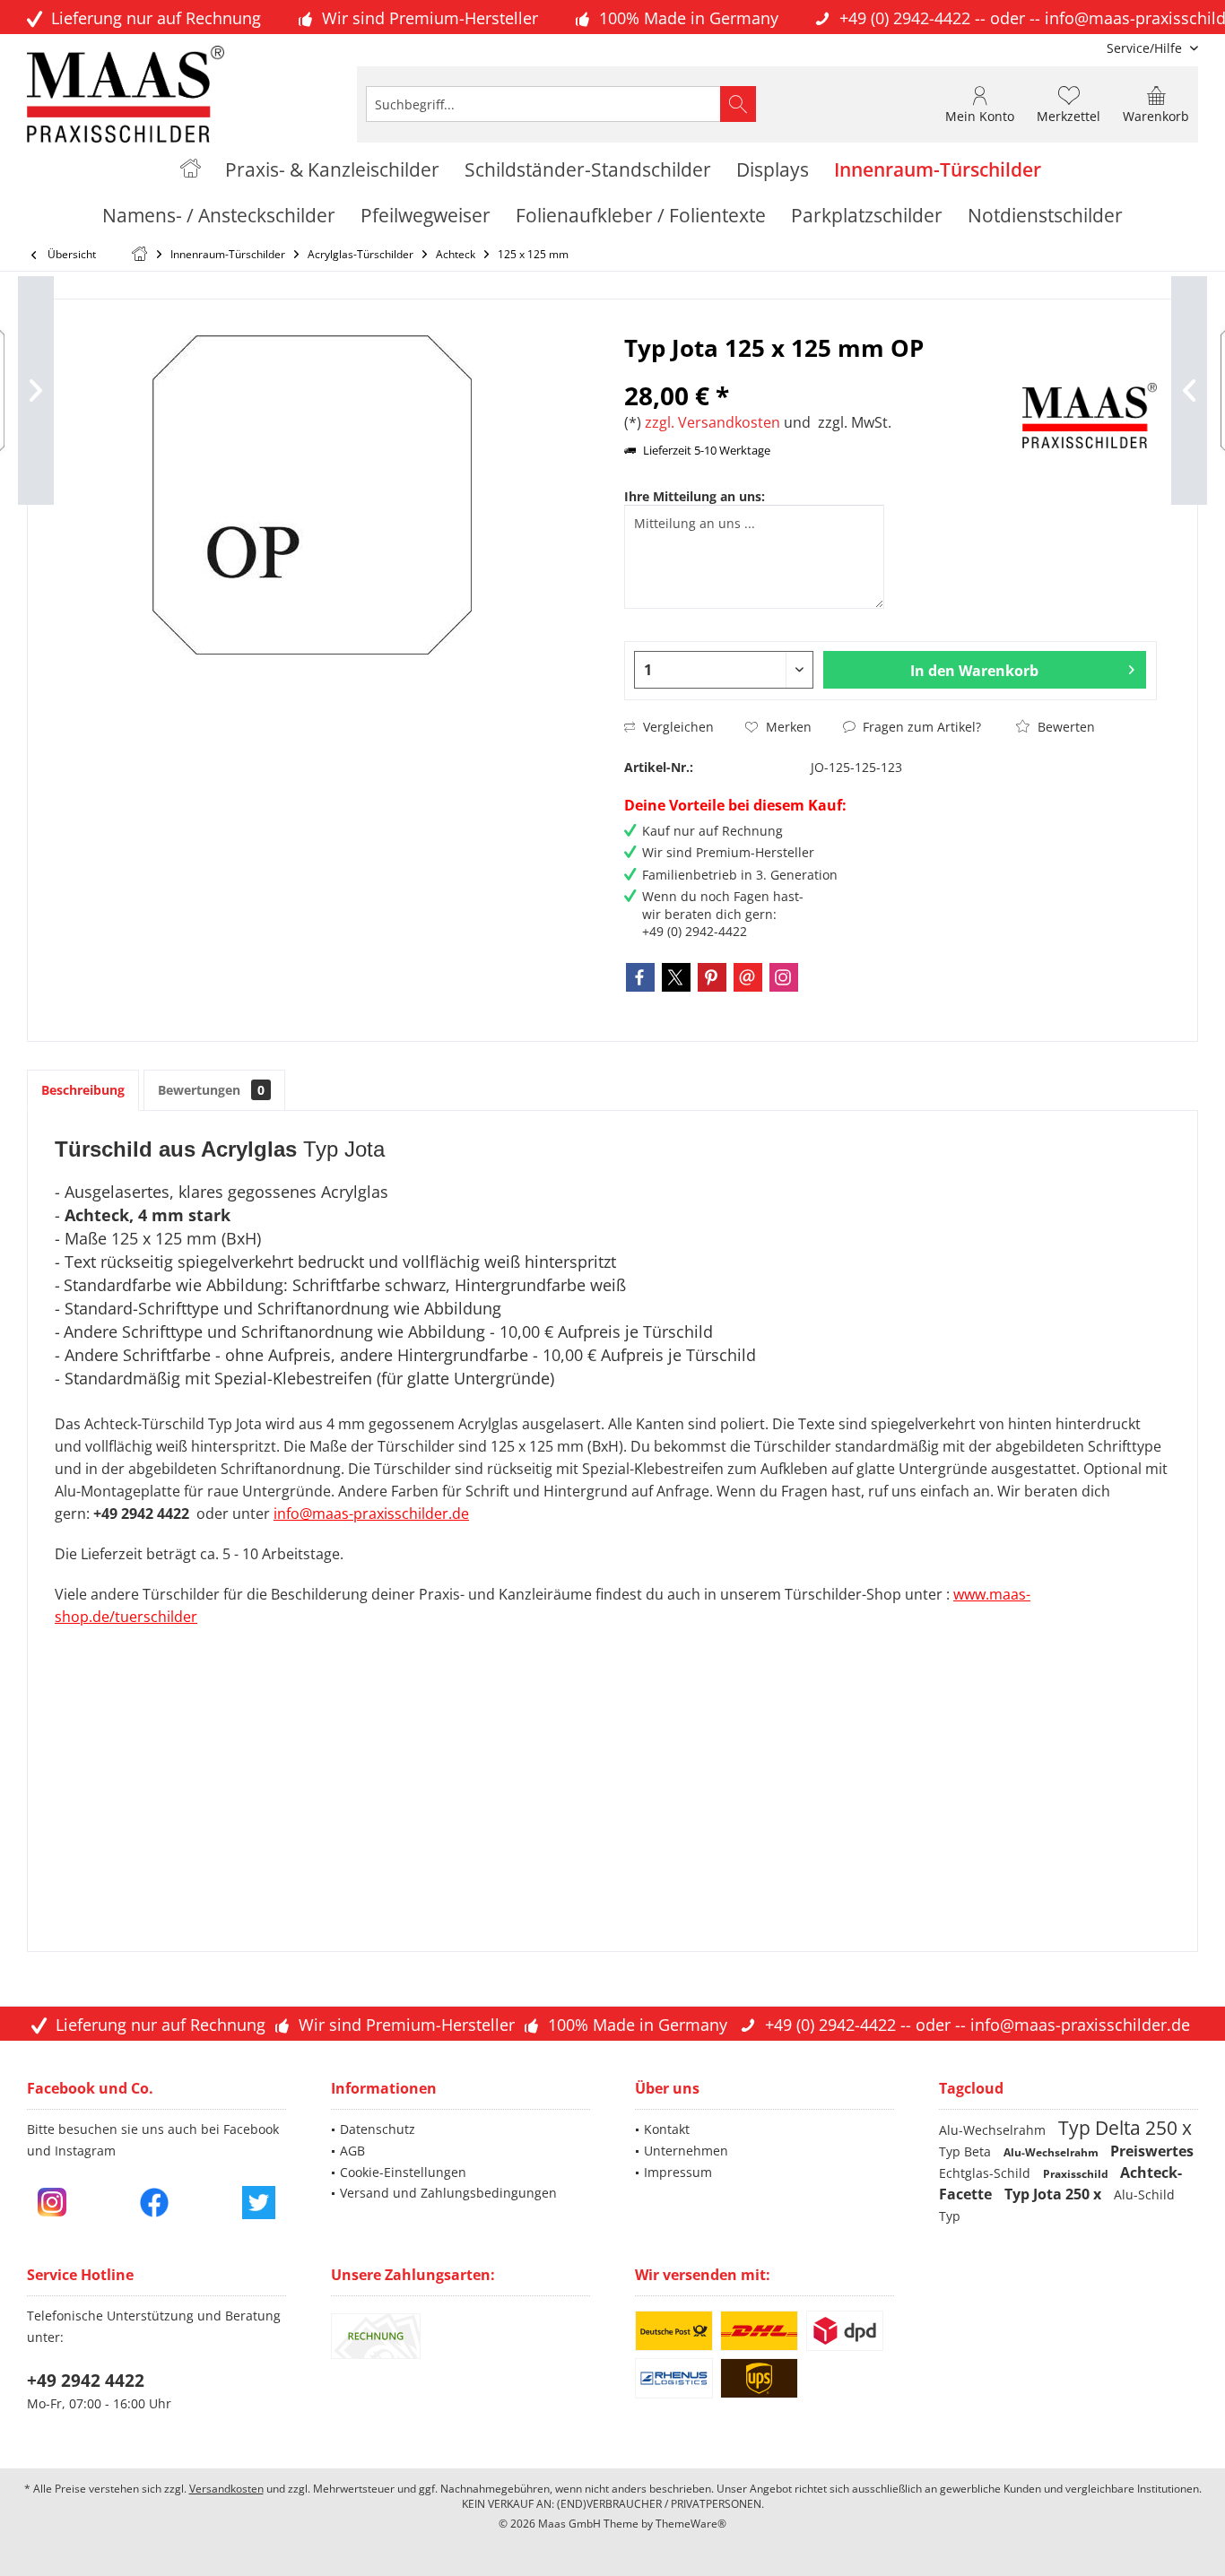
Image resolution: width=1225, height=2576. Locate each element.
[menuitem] (1146, 48)
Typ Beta (967, 2151)
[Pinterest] (712, 977)
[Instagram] (784, 977)
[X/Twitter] (676, 977)
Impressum (678, 2172)
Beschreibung (83, 1090)
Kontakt (667, 2129)
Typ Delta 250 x (1125, 2128)
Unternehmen (686, 2151)
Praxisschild (1077, 2174)
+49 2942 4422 (86, 2381)
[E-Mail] (748, 977)
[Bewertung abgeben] (821, 372)
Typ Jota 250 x (1055, 2194)
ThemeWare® (691, 2524)
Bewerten (1064, 727)
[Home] (191, 170)
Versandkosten (226, 2489)
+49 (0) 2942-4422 (905, 18)
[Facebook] (640, 977)
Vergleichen (677, 727)
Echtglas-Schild (986, 2173)
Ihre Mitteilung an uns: (695, 496)
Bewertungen (211, 1090)
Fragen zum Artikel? (920, 727)
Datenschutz (378, 2129)
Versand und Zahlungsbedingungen (448, 2193)
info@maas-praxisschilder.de (1080, 2025)
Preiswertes (1152, 2151)
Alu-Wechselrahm (994, 2130)
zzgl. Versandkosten (712, 422)
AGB (352, 2151)
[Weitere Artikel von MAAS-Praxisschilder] (1090, 416)
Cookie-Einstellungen (403, 2172)
